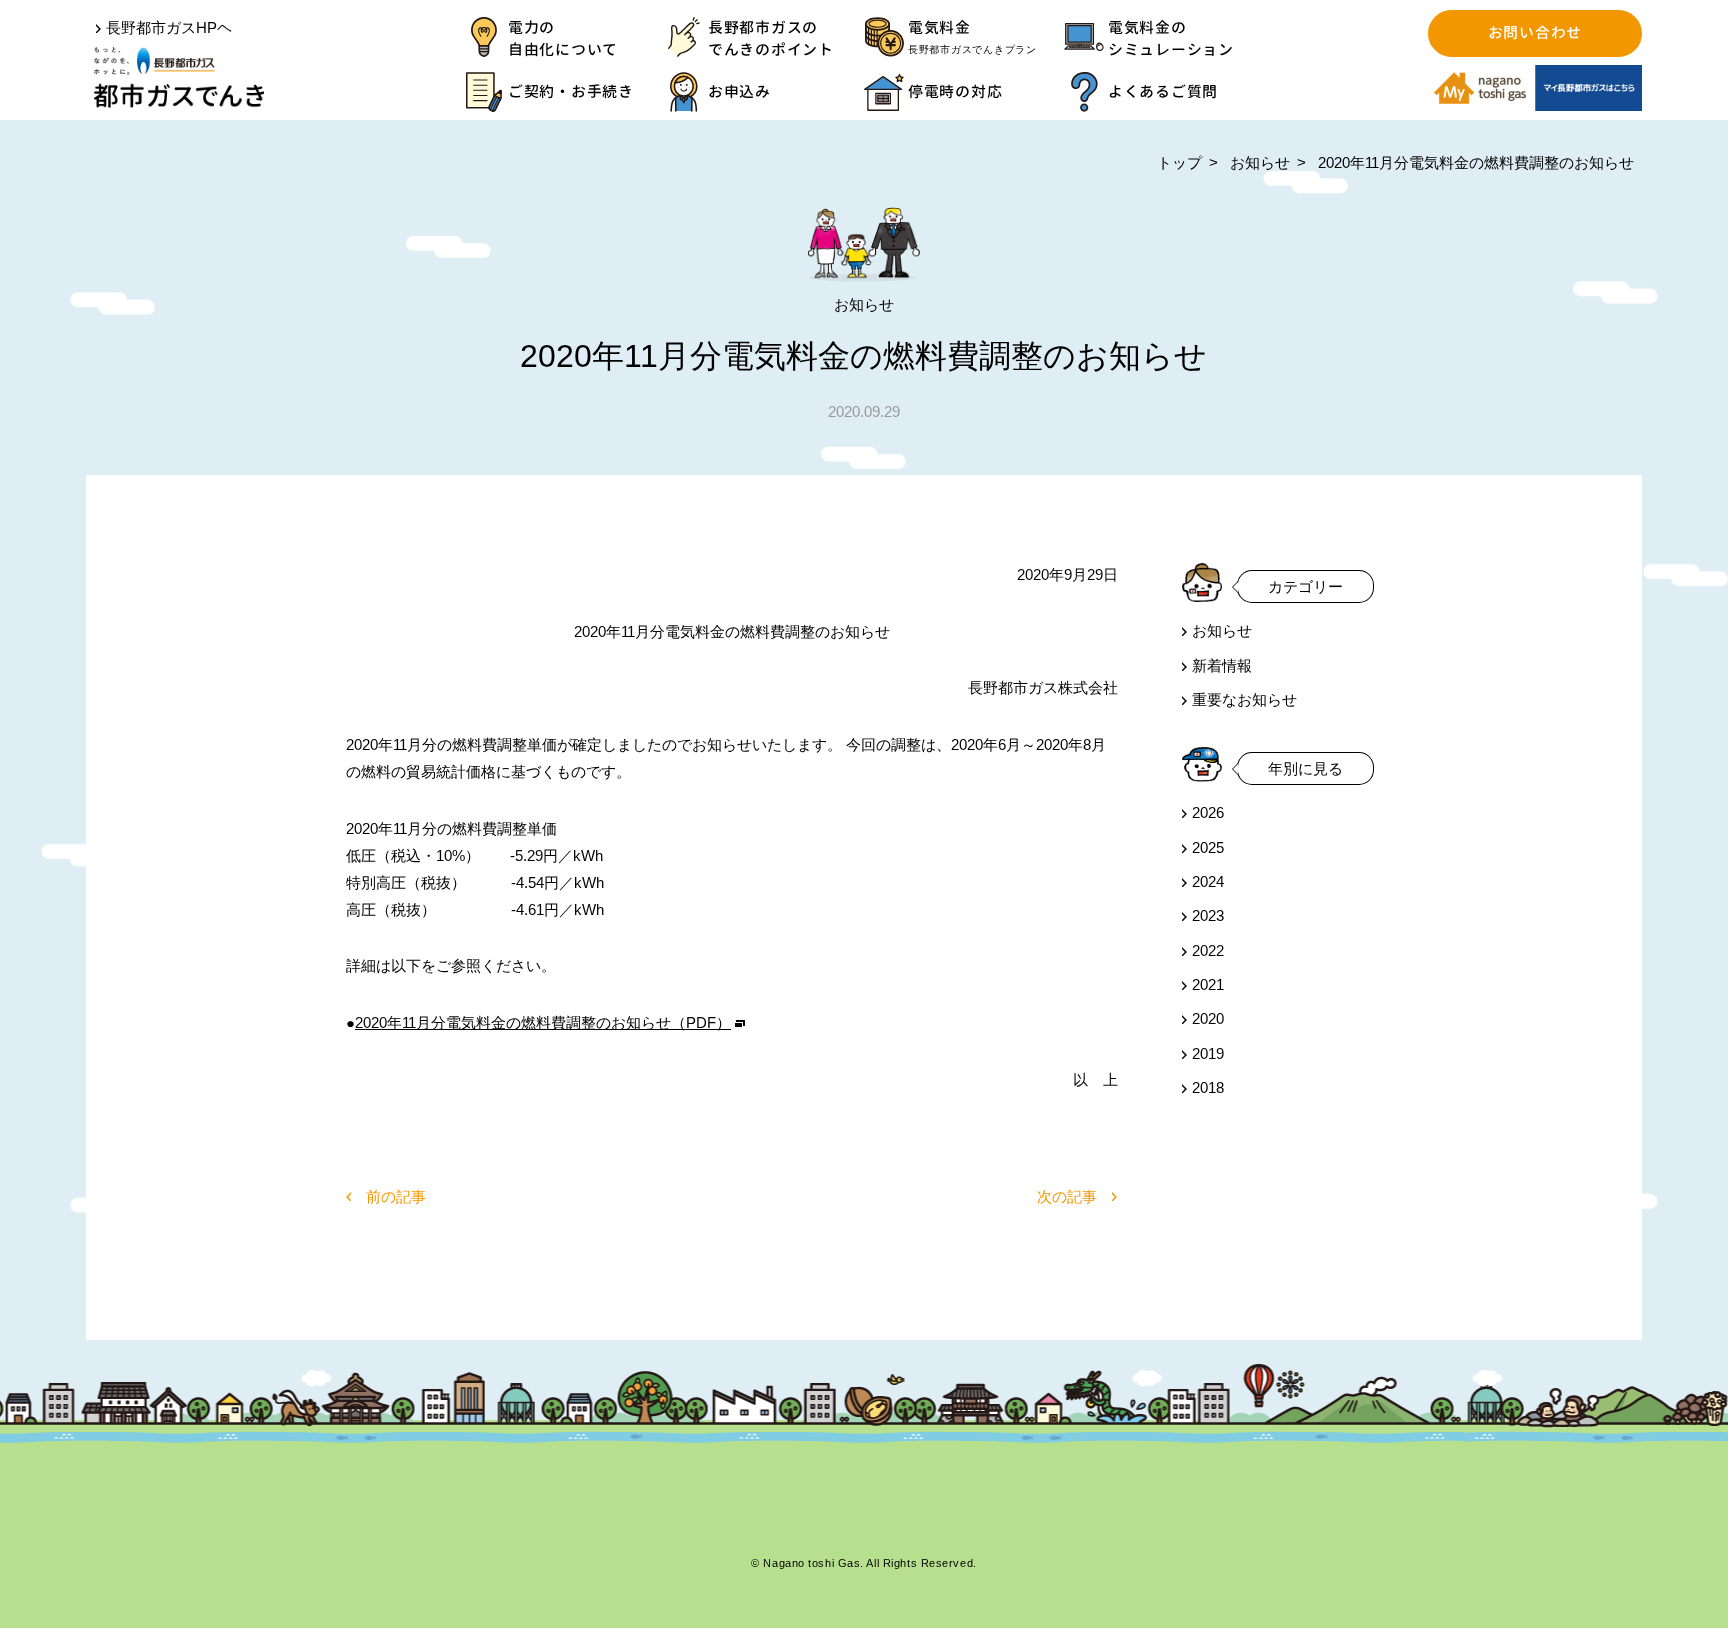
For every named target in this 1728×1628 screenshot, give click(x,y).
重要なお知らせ (1244, 699)
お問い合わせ (1534, 32)
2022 (1208, 950)
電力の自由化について (563, 38)
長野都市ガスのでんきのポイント (771, 38)
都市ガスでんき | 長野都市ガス (179, 77)
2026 (1208, 812)
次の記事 (1067, 1196)
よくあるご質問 (1163, 91)
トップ (1179, 162)
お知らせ (1260, 162)
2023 (1208, 915)
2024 (1208, 881)
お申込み (739, 91)
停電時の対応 (955, 91)
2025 (1208, 846)
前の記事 (396, 1196)
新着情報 (1222, 665)
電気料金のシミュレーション (1171, 38)
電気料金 (972, 36)
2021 (1208, 984)
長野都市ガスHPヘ (169, 27)
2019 (1208, 1053)
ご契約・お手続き (571, 91)
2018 (1208, 1087)
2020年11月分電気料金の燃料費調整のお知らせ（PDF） (543, 1022)
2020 (1208, 1018)
